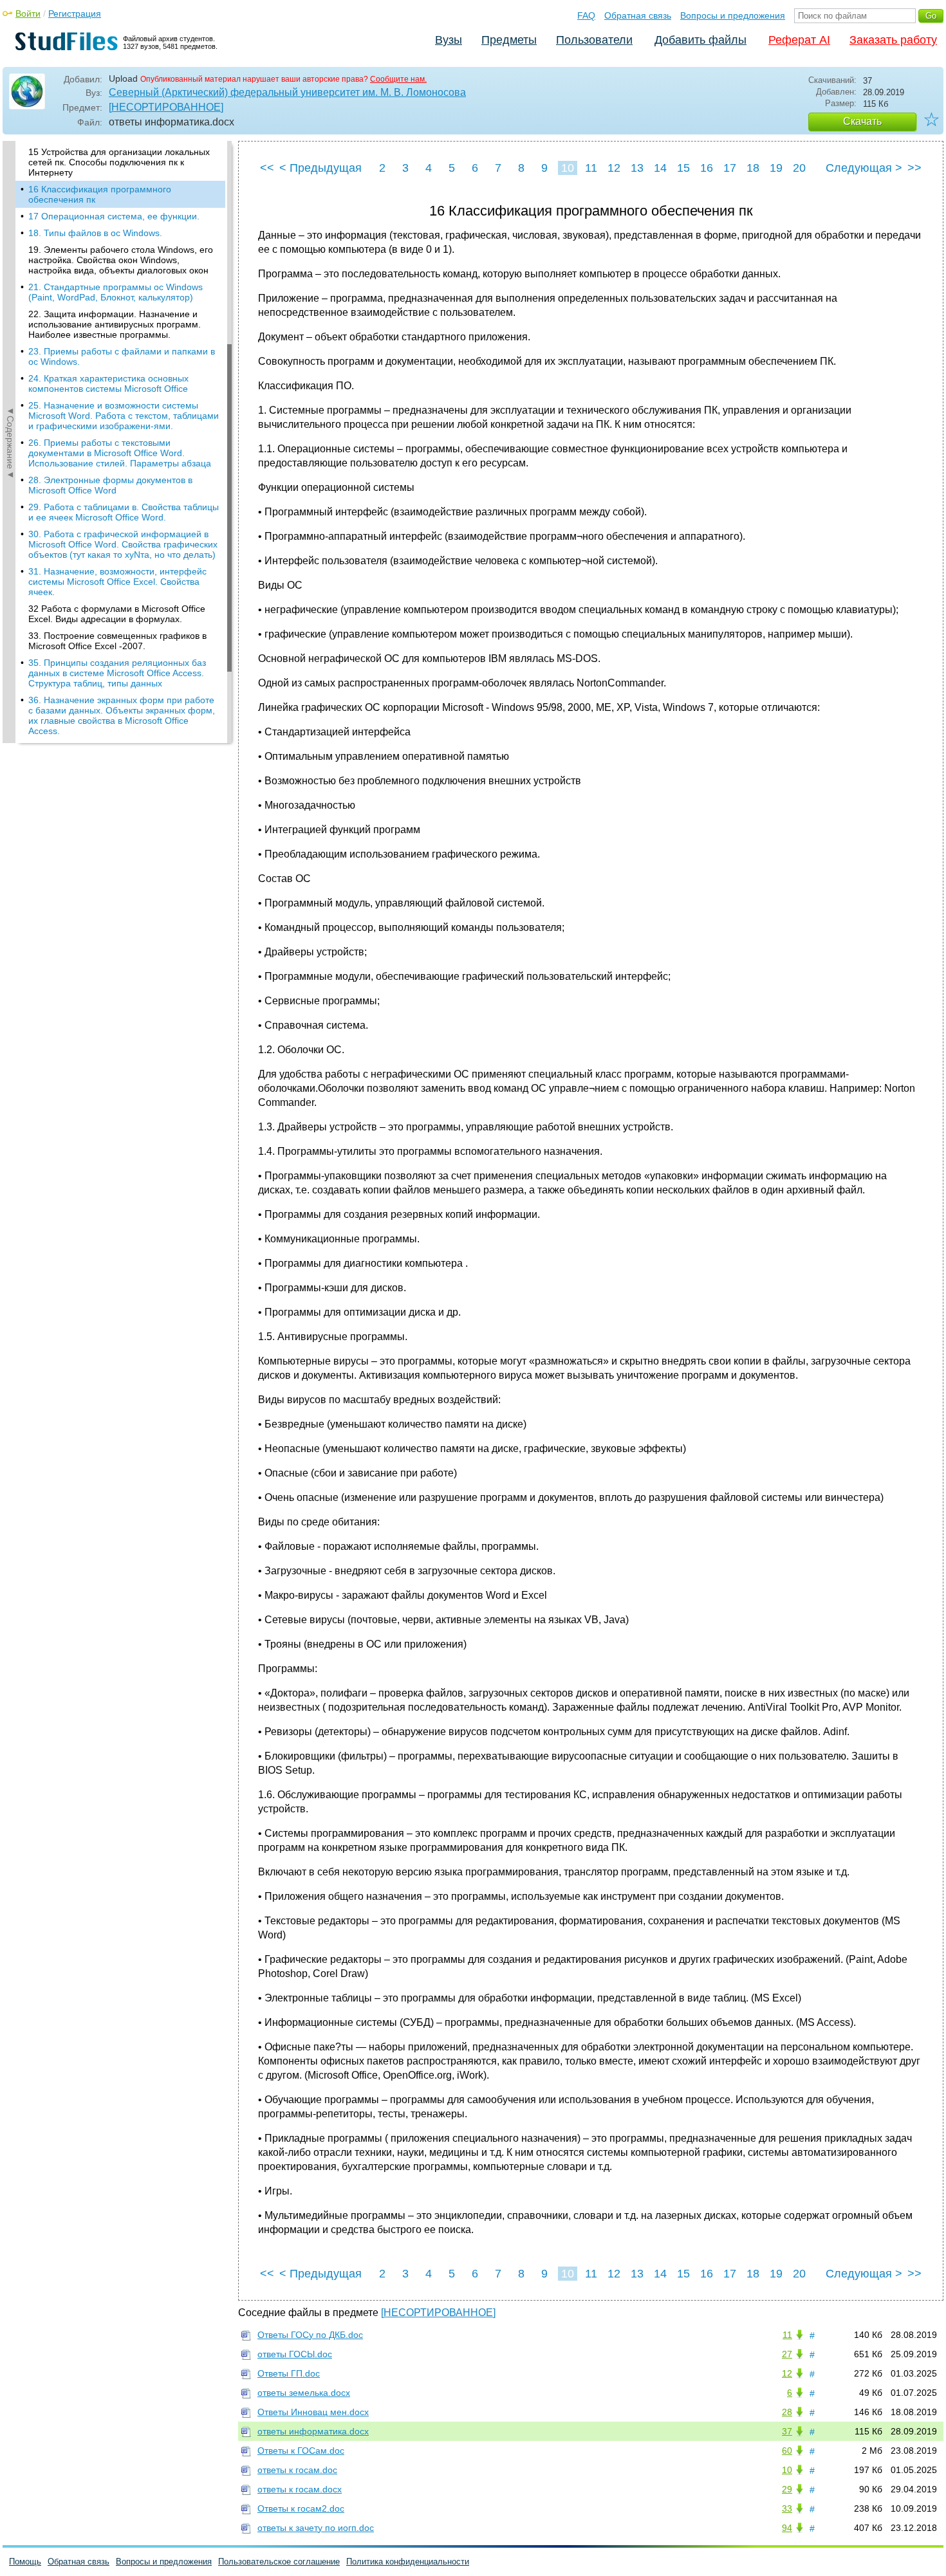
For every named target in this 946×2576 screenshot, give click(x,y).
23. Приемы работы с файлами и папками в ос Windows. (122, 356)
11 (591, 168)
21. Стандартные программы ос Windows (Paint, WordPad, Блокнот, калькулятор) (116, 292)
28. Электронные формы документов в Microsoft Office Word (110, 485)
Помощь (25, 2562)
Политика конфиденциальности (408, 2562)
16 (707, 168)
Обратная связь (638, 15)
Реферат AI (799, 40)
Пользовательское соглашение (279, 2562)
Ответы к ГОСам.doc (301, 2451)
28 (787, 2412)
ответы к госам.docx (300, 2489)
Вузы (449, 40)
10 (568, 168)
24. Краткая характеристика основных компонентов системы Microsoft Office (108, 383)
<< (267, 168)
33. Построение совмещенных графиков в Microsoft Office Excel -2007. (117, 641)
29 (787, 2489)
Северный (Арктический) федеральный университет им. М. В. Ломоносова (287, 92)
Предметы (509, 40)
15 (683, 168)
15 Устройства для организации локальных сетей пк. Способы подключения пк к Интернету (119, 162)
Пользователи (594, 40)
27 (787, 2354)
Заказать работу (893, 40)
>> (914, 168)
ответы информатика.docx (313, 2431)
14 (660, 168)
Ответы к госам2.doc (301, 2508)
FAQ (586, 15)
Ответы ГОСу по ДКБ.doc (310, 2335)
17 (730, 168)
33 (787, 2508)
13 (637, 168)
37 (787, 2431)
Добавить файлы (700, 40)
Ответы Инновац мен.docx (313, 2412)
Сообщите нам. (398, 79)
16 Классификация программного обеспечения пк (100, 194)
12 (614, 168)
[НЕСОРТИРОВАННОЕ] (166, 107)
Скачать (862, 121)
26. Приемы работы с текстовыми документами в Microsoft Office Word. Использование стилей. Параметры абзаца (120, 453)
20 (799, 168)
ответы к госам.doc (297, 2470)
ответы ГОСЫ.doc (295, 2354)
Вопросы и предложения (733, 15)
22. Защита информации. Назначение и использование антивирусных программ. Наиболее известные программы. (115, 324)
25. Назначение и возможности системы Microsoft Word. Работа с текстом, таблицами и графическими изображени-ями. (124, 416)
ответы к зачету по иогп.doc (316, 2528)
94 (787, 2528)
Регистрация (75, 14)
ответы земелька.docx (304, 2393)
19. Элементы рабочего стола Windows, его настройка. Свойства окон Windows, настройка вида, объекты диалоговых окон (121, 260)
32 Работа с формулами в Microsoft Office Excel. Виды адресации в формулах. (117, 614)
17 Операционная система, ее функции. (114, 216)
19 (776, 168)
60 (787, 2451)
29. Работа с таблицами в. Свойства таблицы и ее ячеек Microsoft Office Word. (124, 512)
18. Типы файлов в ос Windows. (95, 233)
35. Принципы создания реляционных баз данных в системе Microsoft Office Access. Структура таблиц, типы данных (117, 673)
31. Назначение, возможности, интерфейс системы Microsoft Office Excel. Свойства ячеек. (117, 582)
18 (753, 168)
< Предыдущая (320, 168)
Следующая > (864, 168)
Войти (28, 14)
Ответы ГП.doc (289, 2373)
